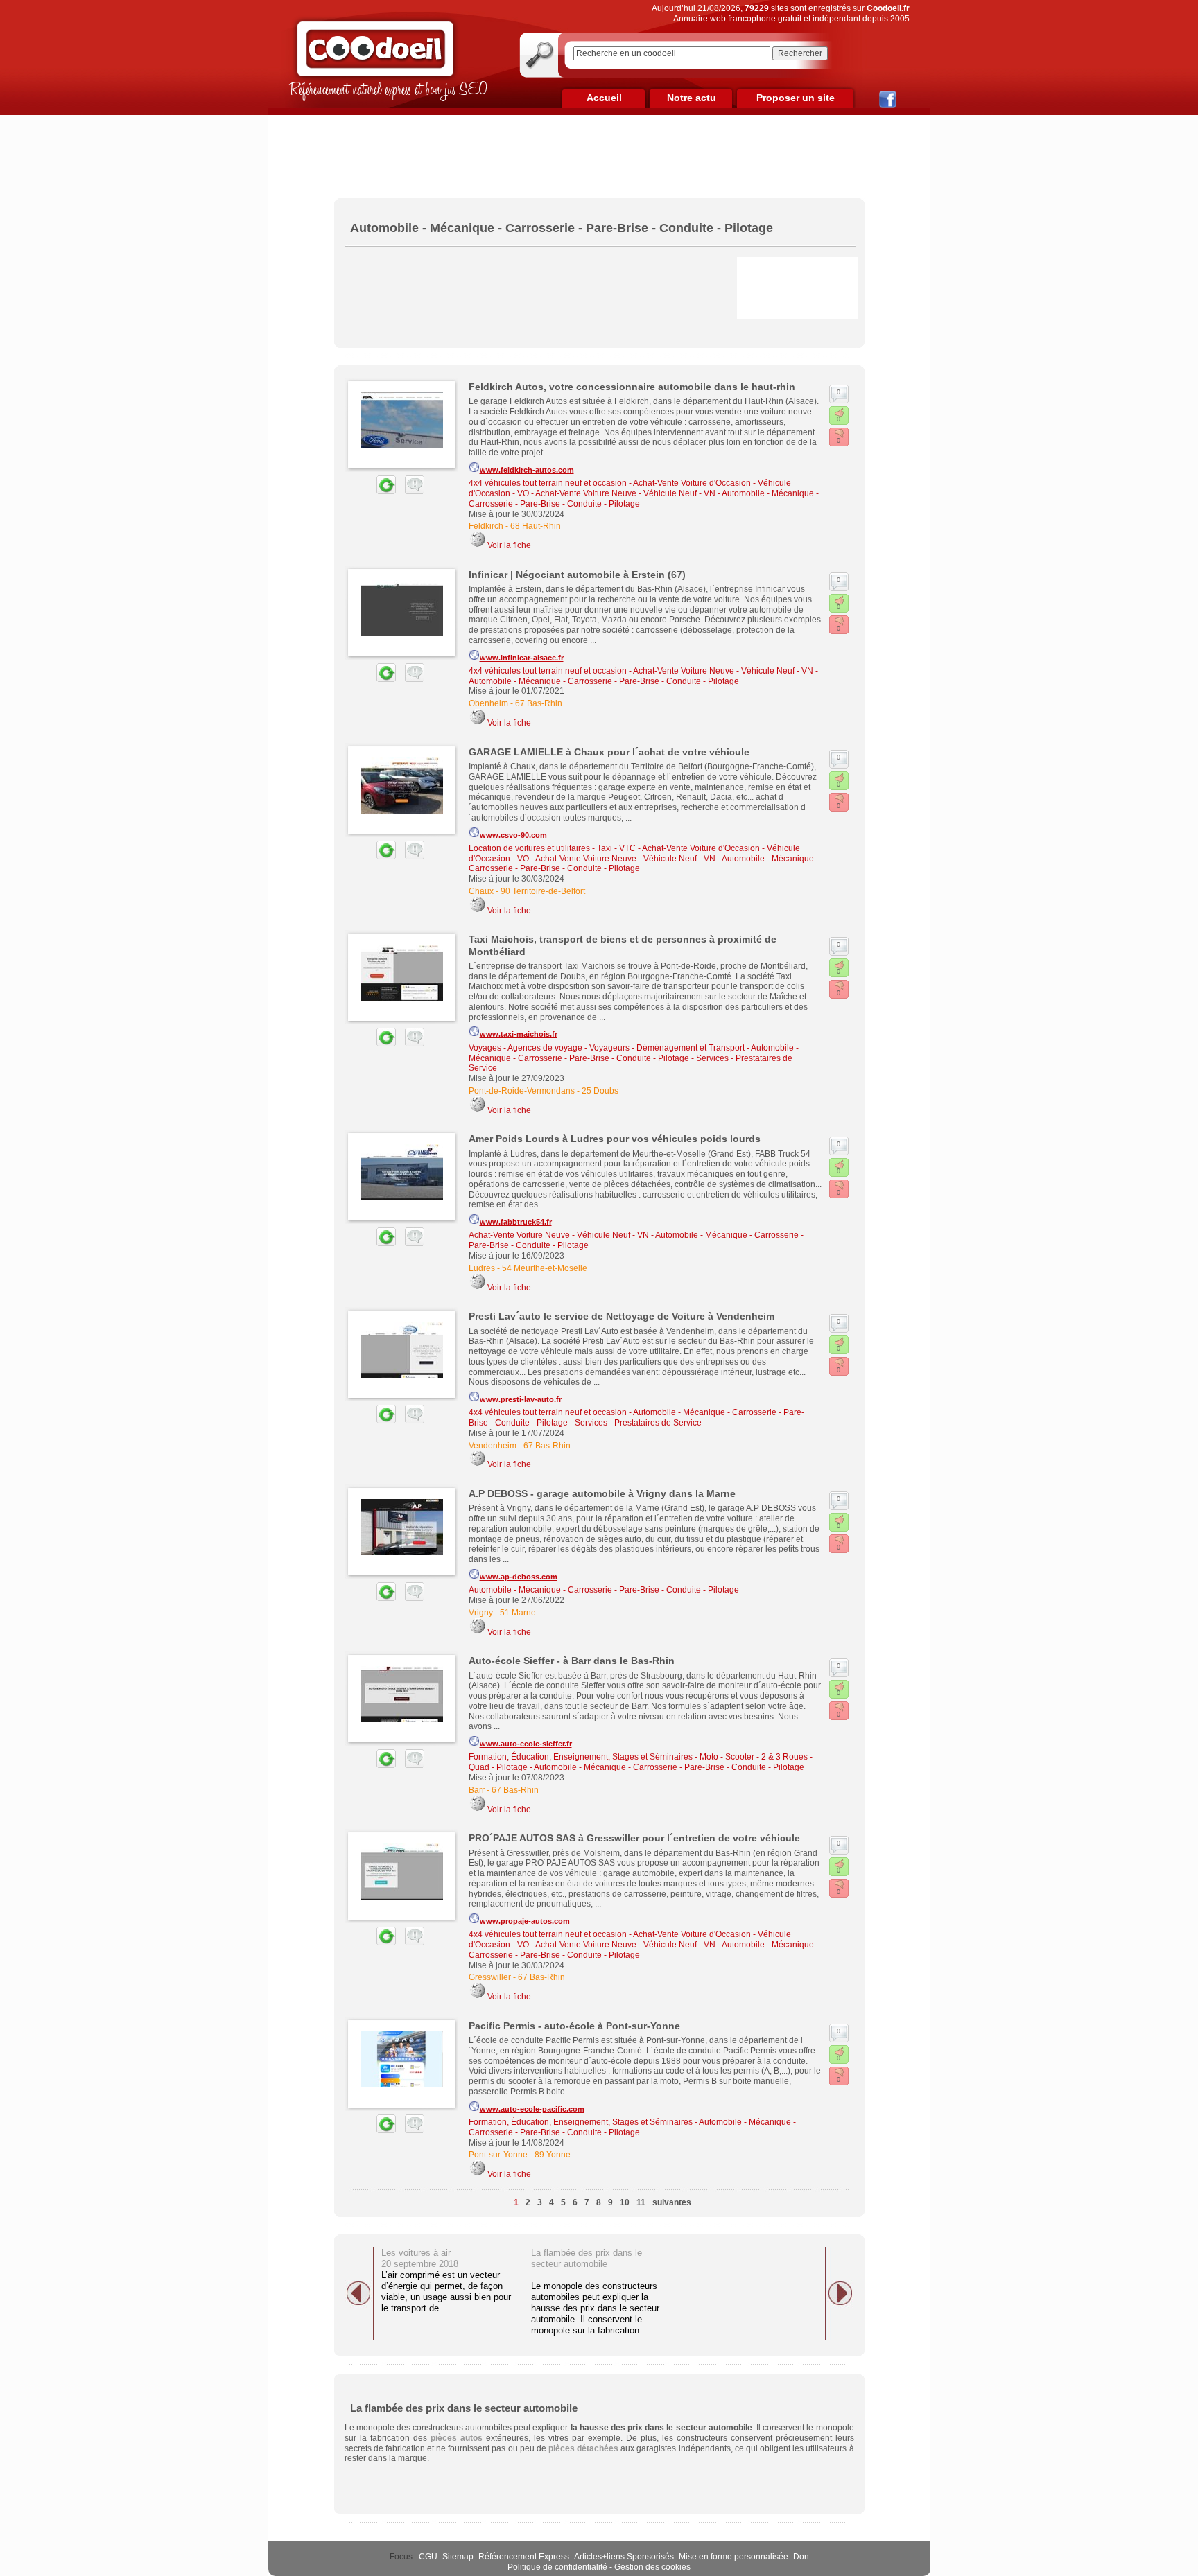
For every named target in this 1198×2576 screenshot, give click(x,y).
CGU (428, 2557)
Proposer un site (796, 98)
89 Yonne (553, 2155)
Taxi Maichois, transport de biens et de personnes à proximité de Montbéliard (623, 945)
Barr (477, 1790)
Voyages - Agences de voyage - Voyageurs (549, 1048)
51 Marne (518, 1613)
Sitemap (458, 2557)
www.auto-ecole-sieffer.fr (526, 1744)
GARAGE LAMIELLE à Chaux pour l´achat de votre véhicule (609, 752)
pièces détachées (583, 2448)
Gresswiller (490, 1977)
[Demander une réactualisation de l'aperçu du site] (370, 491)
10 (625, 2202)
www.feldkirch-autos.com (527, 470)
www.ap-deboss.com (519, 1577)
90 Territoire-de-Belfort (543, 891)
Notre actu (692, 98)
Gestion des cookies (652, 2567)
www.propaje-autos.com (525, 1921)
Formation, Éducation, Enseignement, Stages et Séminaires (581, 1757)
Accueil (604, 98)
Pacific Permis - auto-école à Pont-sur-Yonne (574, 2026)
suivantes (672, 2202)
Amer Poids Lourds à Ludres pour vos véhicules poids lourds (615, 1139)
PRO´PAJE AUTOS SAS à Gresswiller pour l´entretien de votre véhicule (634, 1838)
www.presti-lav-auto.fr (521, 1399)
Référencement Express (524, 2557)
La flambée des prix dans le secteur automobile (587, 2258)
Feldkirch (486, 526)
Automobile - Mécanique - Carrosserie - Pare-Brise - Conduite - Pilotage (604, 681)
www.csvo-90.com (513, 835)
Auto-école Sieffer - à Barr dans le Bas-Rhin (572, 1661)
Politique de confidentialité (557, 2567)
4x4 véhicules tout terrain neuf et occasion (548, 483)
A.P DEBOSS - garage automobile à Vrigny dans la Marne (602, 1493)
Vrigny (481, 1613)
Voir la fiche (509, 545)
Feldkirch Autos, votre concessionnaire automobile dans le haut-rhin (632, 387)
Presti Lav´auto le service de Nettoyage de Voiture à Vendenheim (622, 1316)
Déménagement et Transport (691, 1048)
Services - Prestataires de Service (638, 1423)
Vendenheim (493, 1446)
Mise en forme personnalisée (733, 2557)
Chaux (481, 891)
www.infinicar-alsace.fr (522, 658)
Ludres (482, 1268)
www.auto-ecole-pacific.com (532, 2109)
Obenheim (488, 703)
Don (801, 2557)
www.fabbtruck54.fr (516, 1222)
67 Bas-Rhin (539, 703)
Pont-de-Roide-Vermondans (522, 1091)
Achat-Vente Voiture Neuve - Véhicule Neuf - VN (625, 493)
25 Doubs (600, 1091)
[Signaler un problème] (411, 491)
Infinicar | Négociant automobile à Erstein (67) (577, 575)
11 (641, 2202)
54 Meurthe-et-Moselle (545, 1268)
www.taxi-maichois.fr (519, 1034)
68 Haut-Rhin (536, 526)
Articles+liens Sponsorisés (624, 2557)
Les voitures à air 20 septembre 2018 (420, 2258)
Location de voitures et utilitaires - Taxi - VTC (552, 848)
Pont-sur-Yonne (498, 2155)
